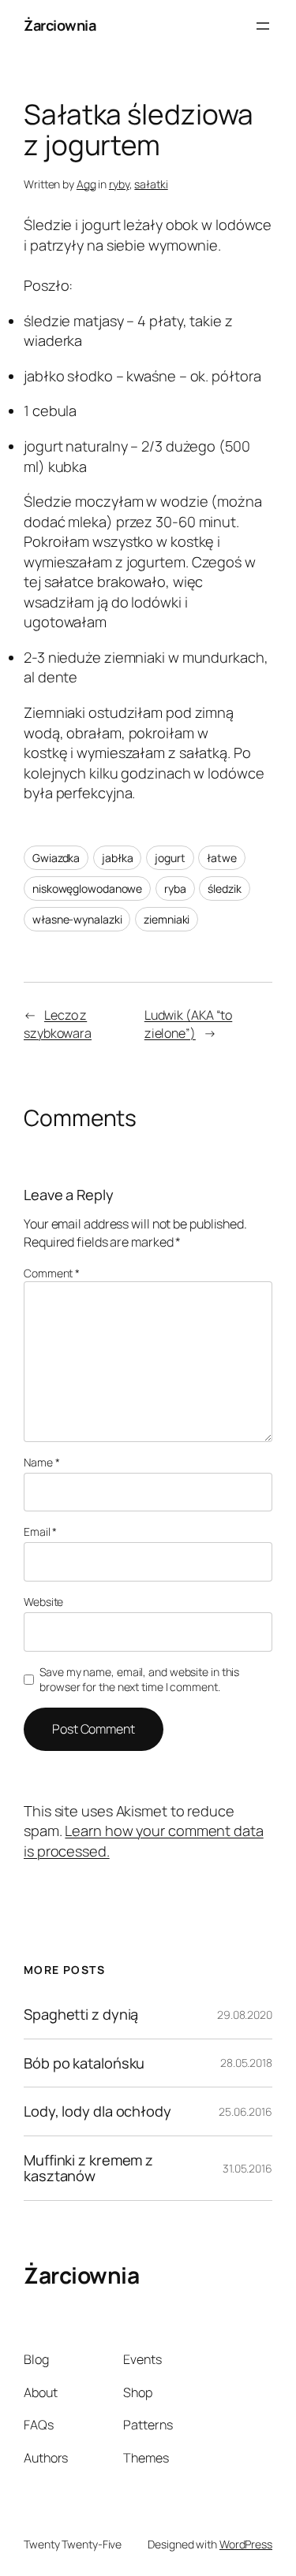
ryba (175, 888)
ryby (119, 184)
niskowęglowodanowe (87, 888)
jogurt (170, 858)
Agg (86, 184)
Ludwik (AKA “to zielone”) (189, 1024)
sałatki (151, 184)
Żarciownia (60, 25)
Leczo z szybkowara (58, 1024)
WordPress (246, 2544)
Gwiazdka (56, 858)
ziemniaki (167, 919)
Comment (52, 1273)
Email (40, 1531)
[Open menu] (263, 26)
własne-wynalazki (77, 919)
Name (41, 1462)
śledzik (224, 888)
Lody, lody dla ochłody (97, 2111)
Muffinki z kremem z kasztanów (88, 2168)
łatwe (222, 858)
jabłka (117, 858)
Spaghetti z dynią (81, 2014)
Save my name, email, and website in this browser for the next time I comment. (139, 1680)
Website (43, 1602)
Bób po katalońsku (84, 2063)
